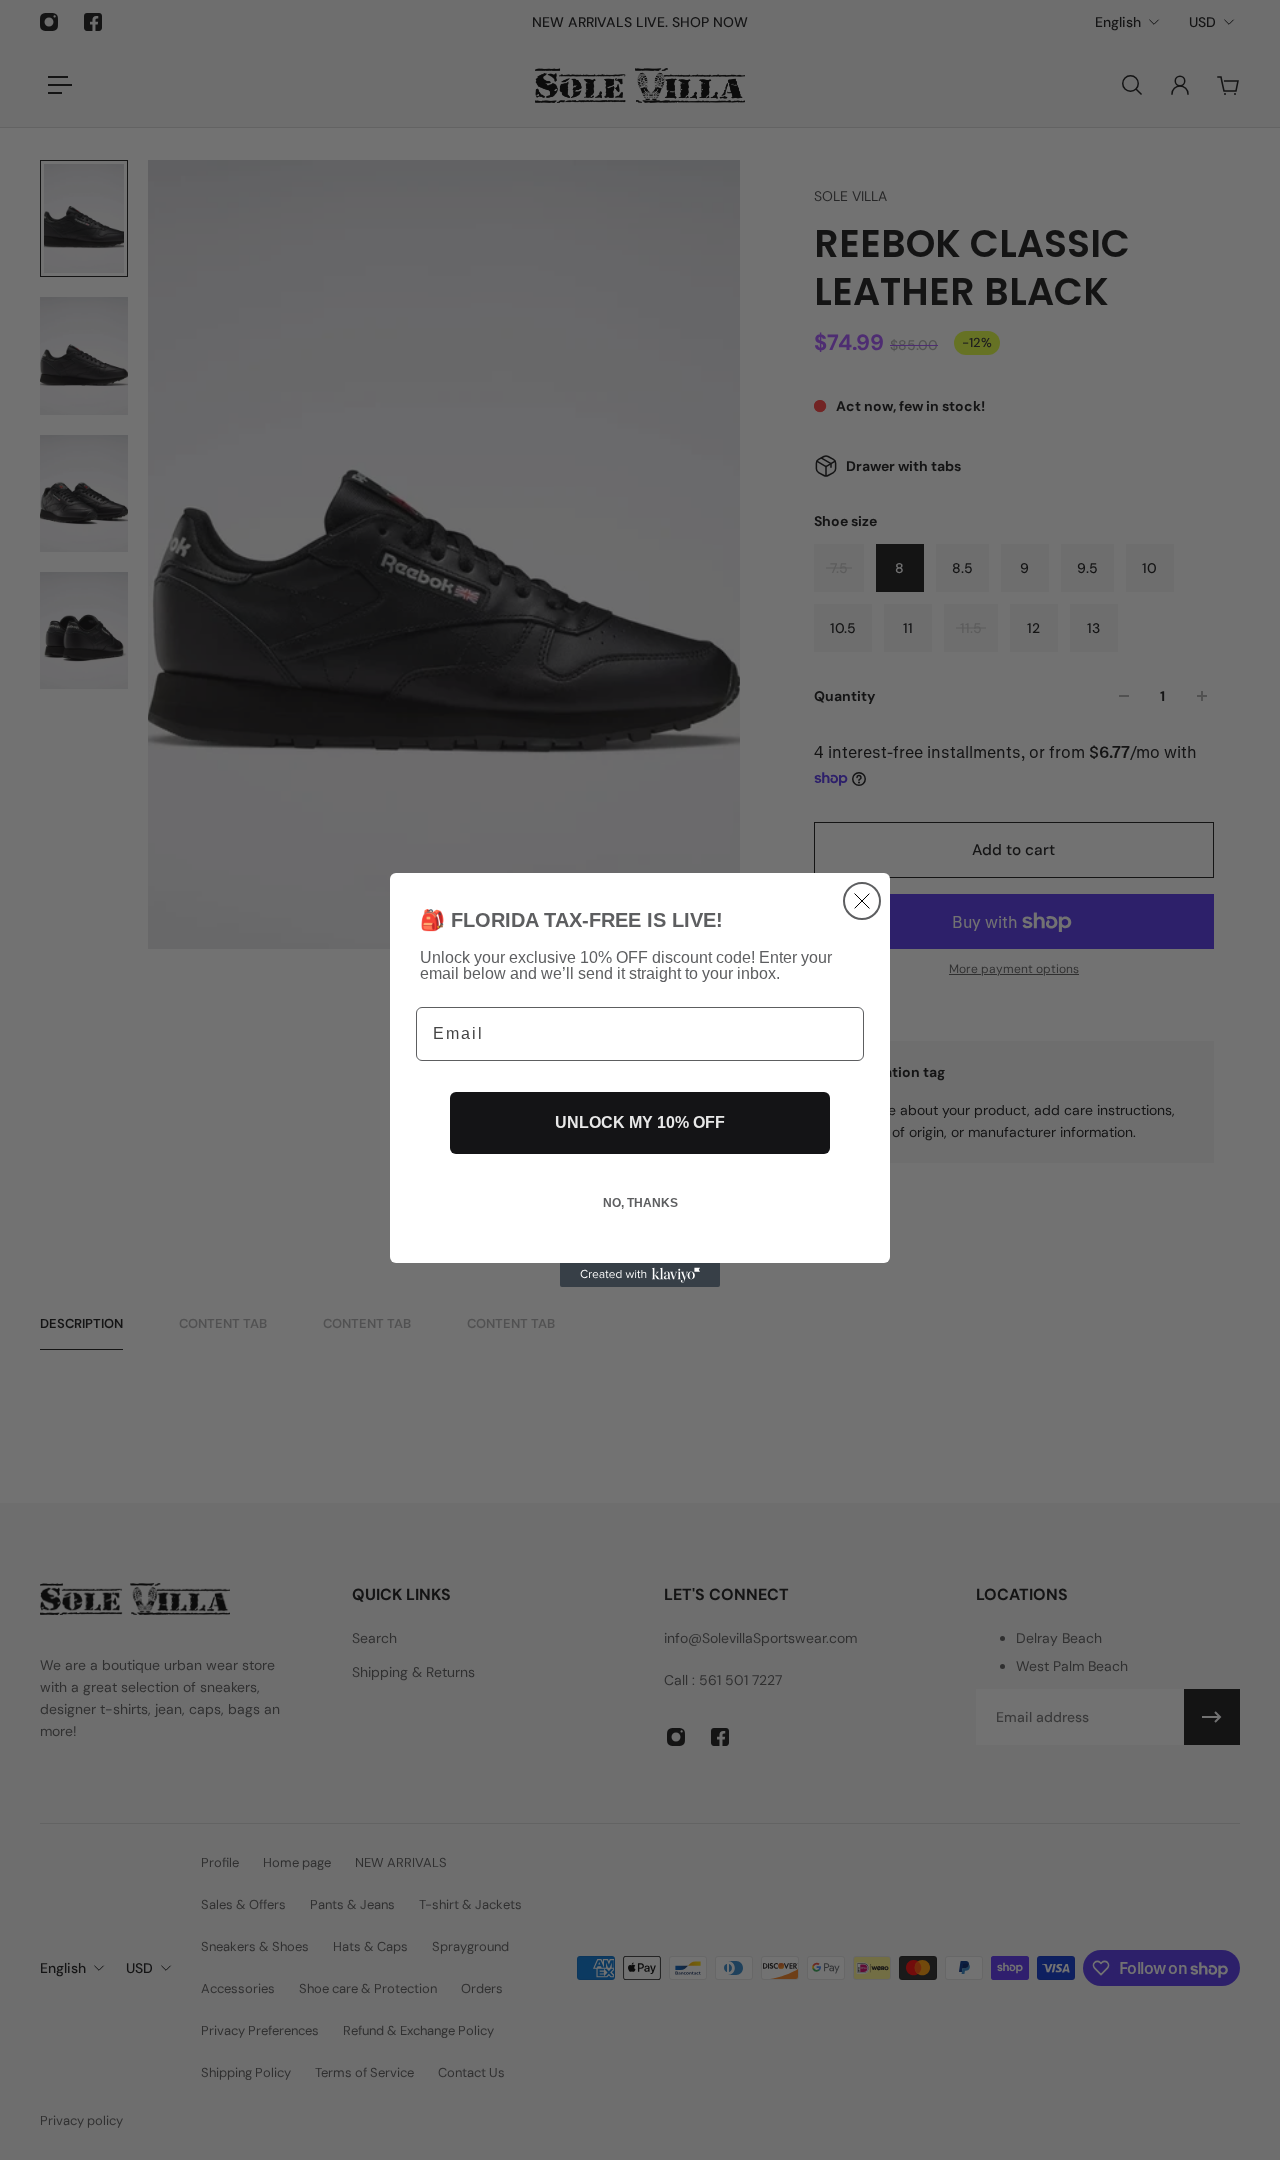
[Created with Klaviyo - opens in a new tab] (640, 1275)
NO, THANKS (640, 1203)
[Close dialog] (862, 901)
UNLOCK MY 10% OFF (640, 1122)
